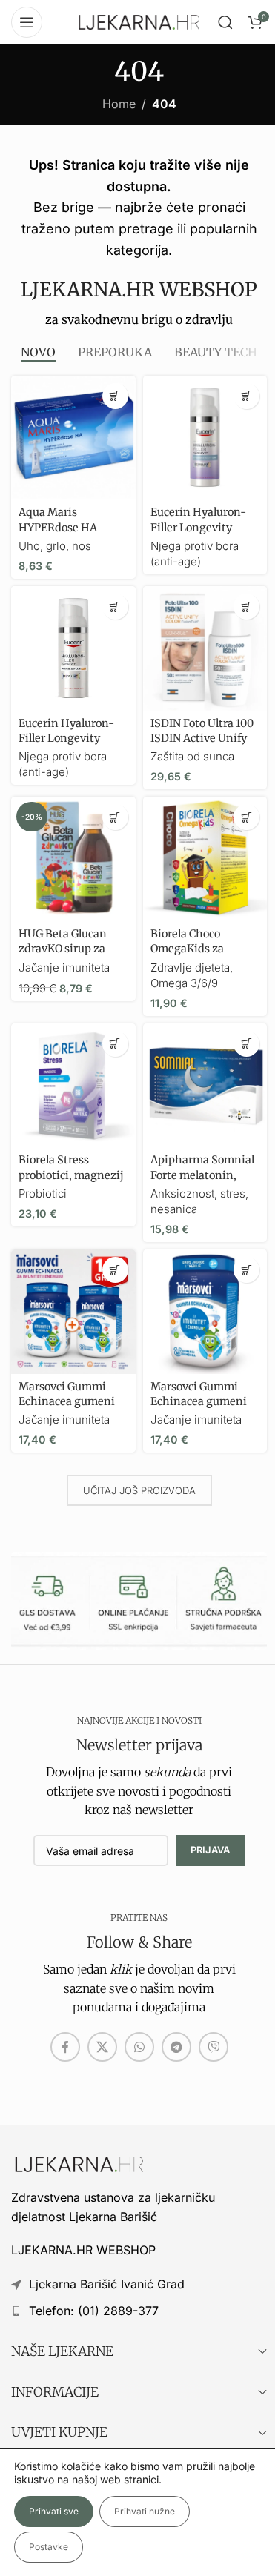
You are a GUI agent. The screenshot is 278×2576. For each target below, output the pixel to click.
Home (119, 104)
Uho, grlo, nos (55, 546)
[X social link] (102, 2047)
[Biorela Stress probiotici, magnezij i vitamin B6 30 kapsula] (73, 1086)
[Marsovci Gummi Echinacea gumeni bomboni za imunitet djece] (205, 1312)
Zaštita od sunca (192, 756)
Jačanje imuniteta (64, 967)
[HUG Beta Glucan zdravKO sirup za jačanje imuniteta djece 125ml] (73, 859)
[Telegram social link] (176, 2047)
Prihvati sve (54, 2511)
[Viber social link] (214, 2047)
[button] (115, 396)
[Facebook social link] (65, 2047)
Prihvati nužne (145, 2511)
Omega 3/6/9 (184, 983)
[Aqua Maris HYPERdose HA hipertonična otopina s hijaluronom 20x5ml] (73, 438)
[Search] (225, 22)
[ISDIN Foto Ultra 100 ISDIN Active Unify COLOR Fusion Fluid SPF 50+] (205, 648)
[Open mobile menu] (27, 22)
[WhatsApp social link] (139, 2047)
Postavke (49, 2547)
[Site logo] (139, 21)
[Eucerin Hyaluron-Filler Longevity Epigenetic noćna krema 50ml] (205, 438)
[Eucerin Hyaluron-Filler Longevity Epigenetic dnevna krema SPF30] (73, 648)
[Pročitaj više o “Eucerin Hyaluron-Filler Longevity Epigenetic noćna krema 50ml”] (246, 396)
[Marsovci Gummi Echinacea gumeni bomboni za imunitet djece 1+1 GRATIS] (73, 1312)
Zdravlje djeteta (190, 967)
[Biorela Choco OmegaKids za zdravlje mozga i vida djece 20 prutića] (205, 859)
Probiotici (43, 1194)
